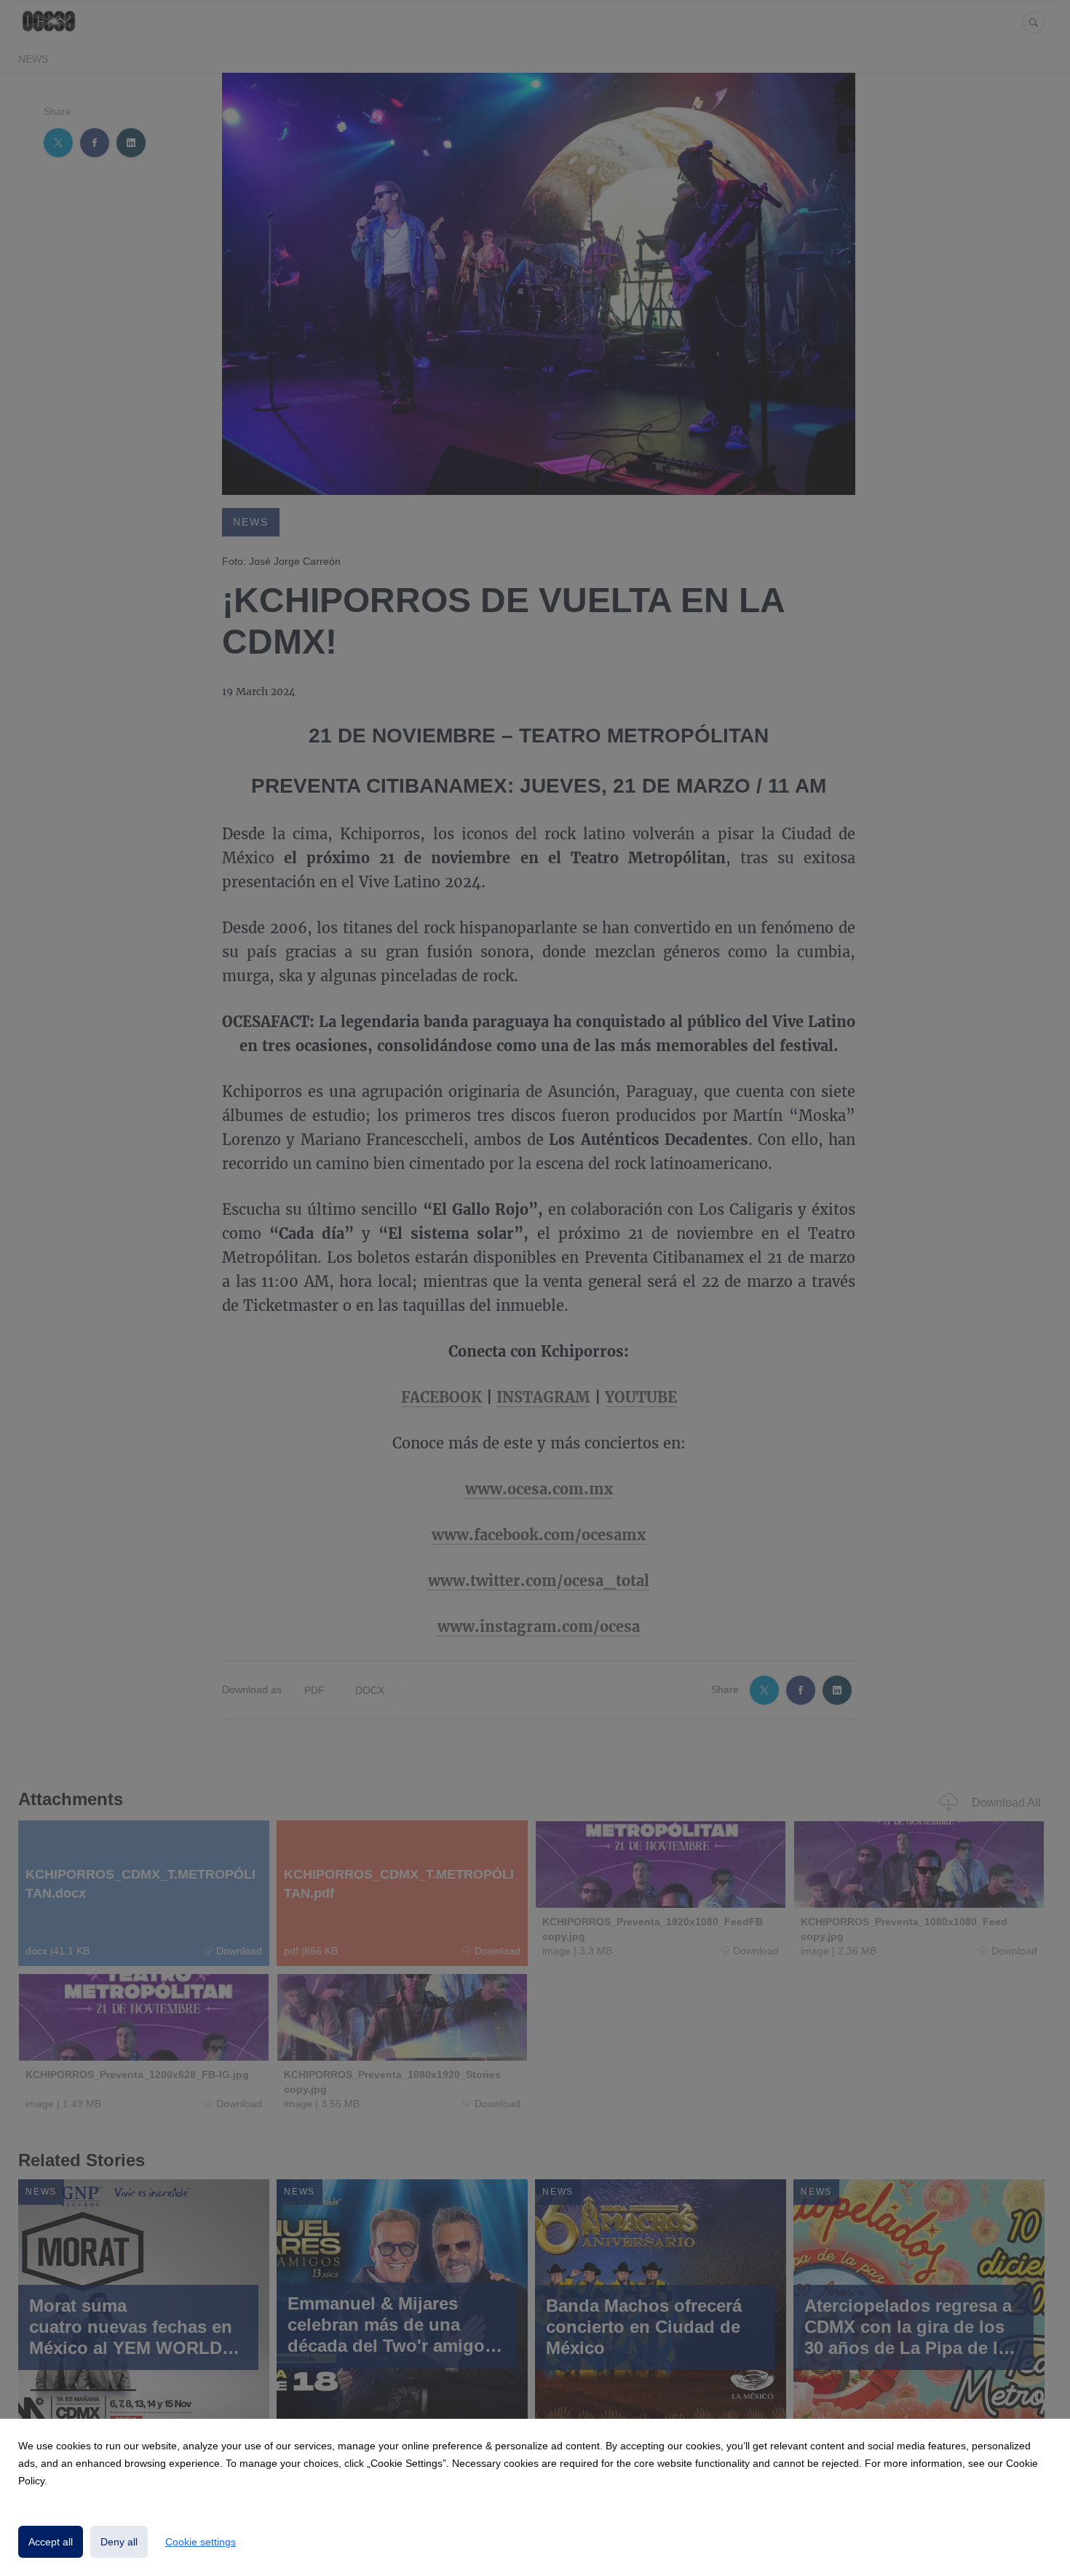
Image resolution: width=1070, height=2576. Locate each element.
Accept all (51, 2542)
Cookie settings (201, 2542)
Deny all (119, 2542)
